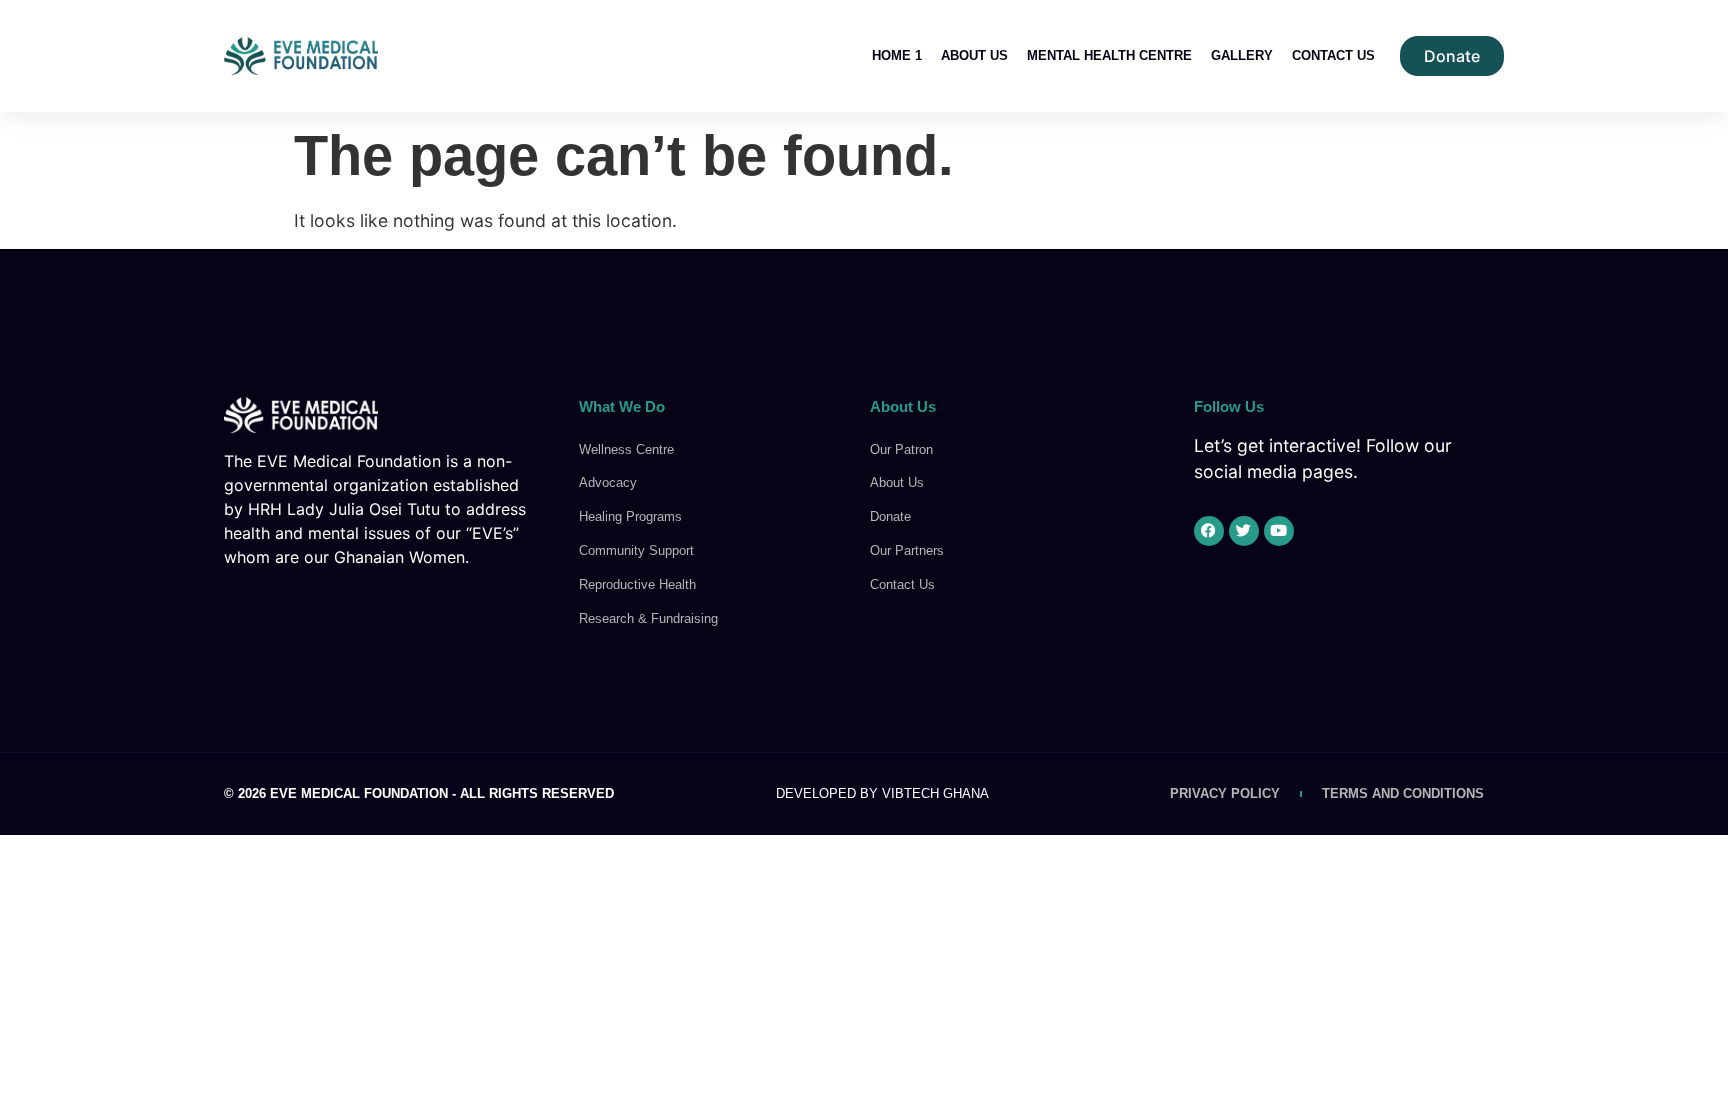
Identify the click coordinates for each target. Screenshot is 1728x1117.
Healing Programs (630, 516)
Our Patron (901, 449)
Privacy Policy (1225, 793)
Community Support (636, 550)
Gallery (1242, 55)
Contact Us (1333, 55)
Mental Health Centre (1109, 55)
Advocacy (608, 482)
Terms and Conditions (1403, 793)
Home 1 (897, 55)
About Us (974, 55)
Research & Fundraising (648, 618)
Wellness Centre (626, 449)
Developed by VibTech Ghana (882, 793)
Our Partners (907, 550)
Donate (890, 516)
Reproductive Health (637, 584)
